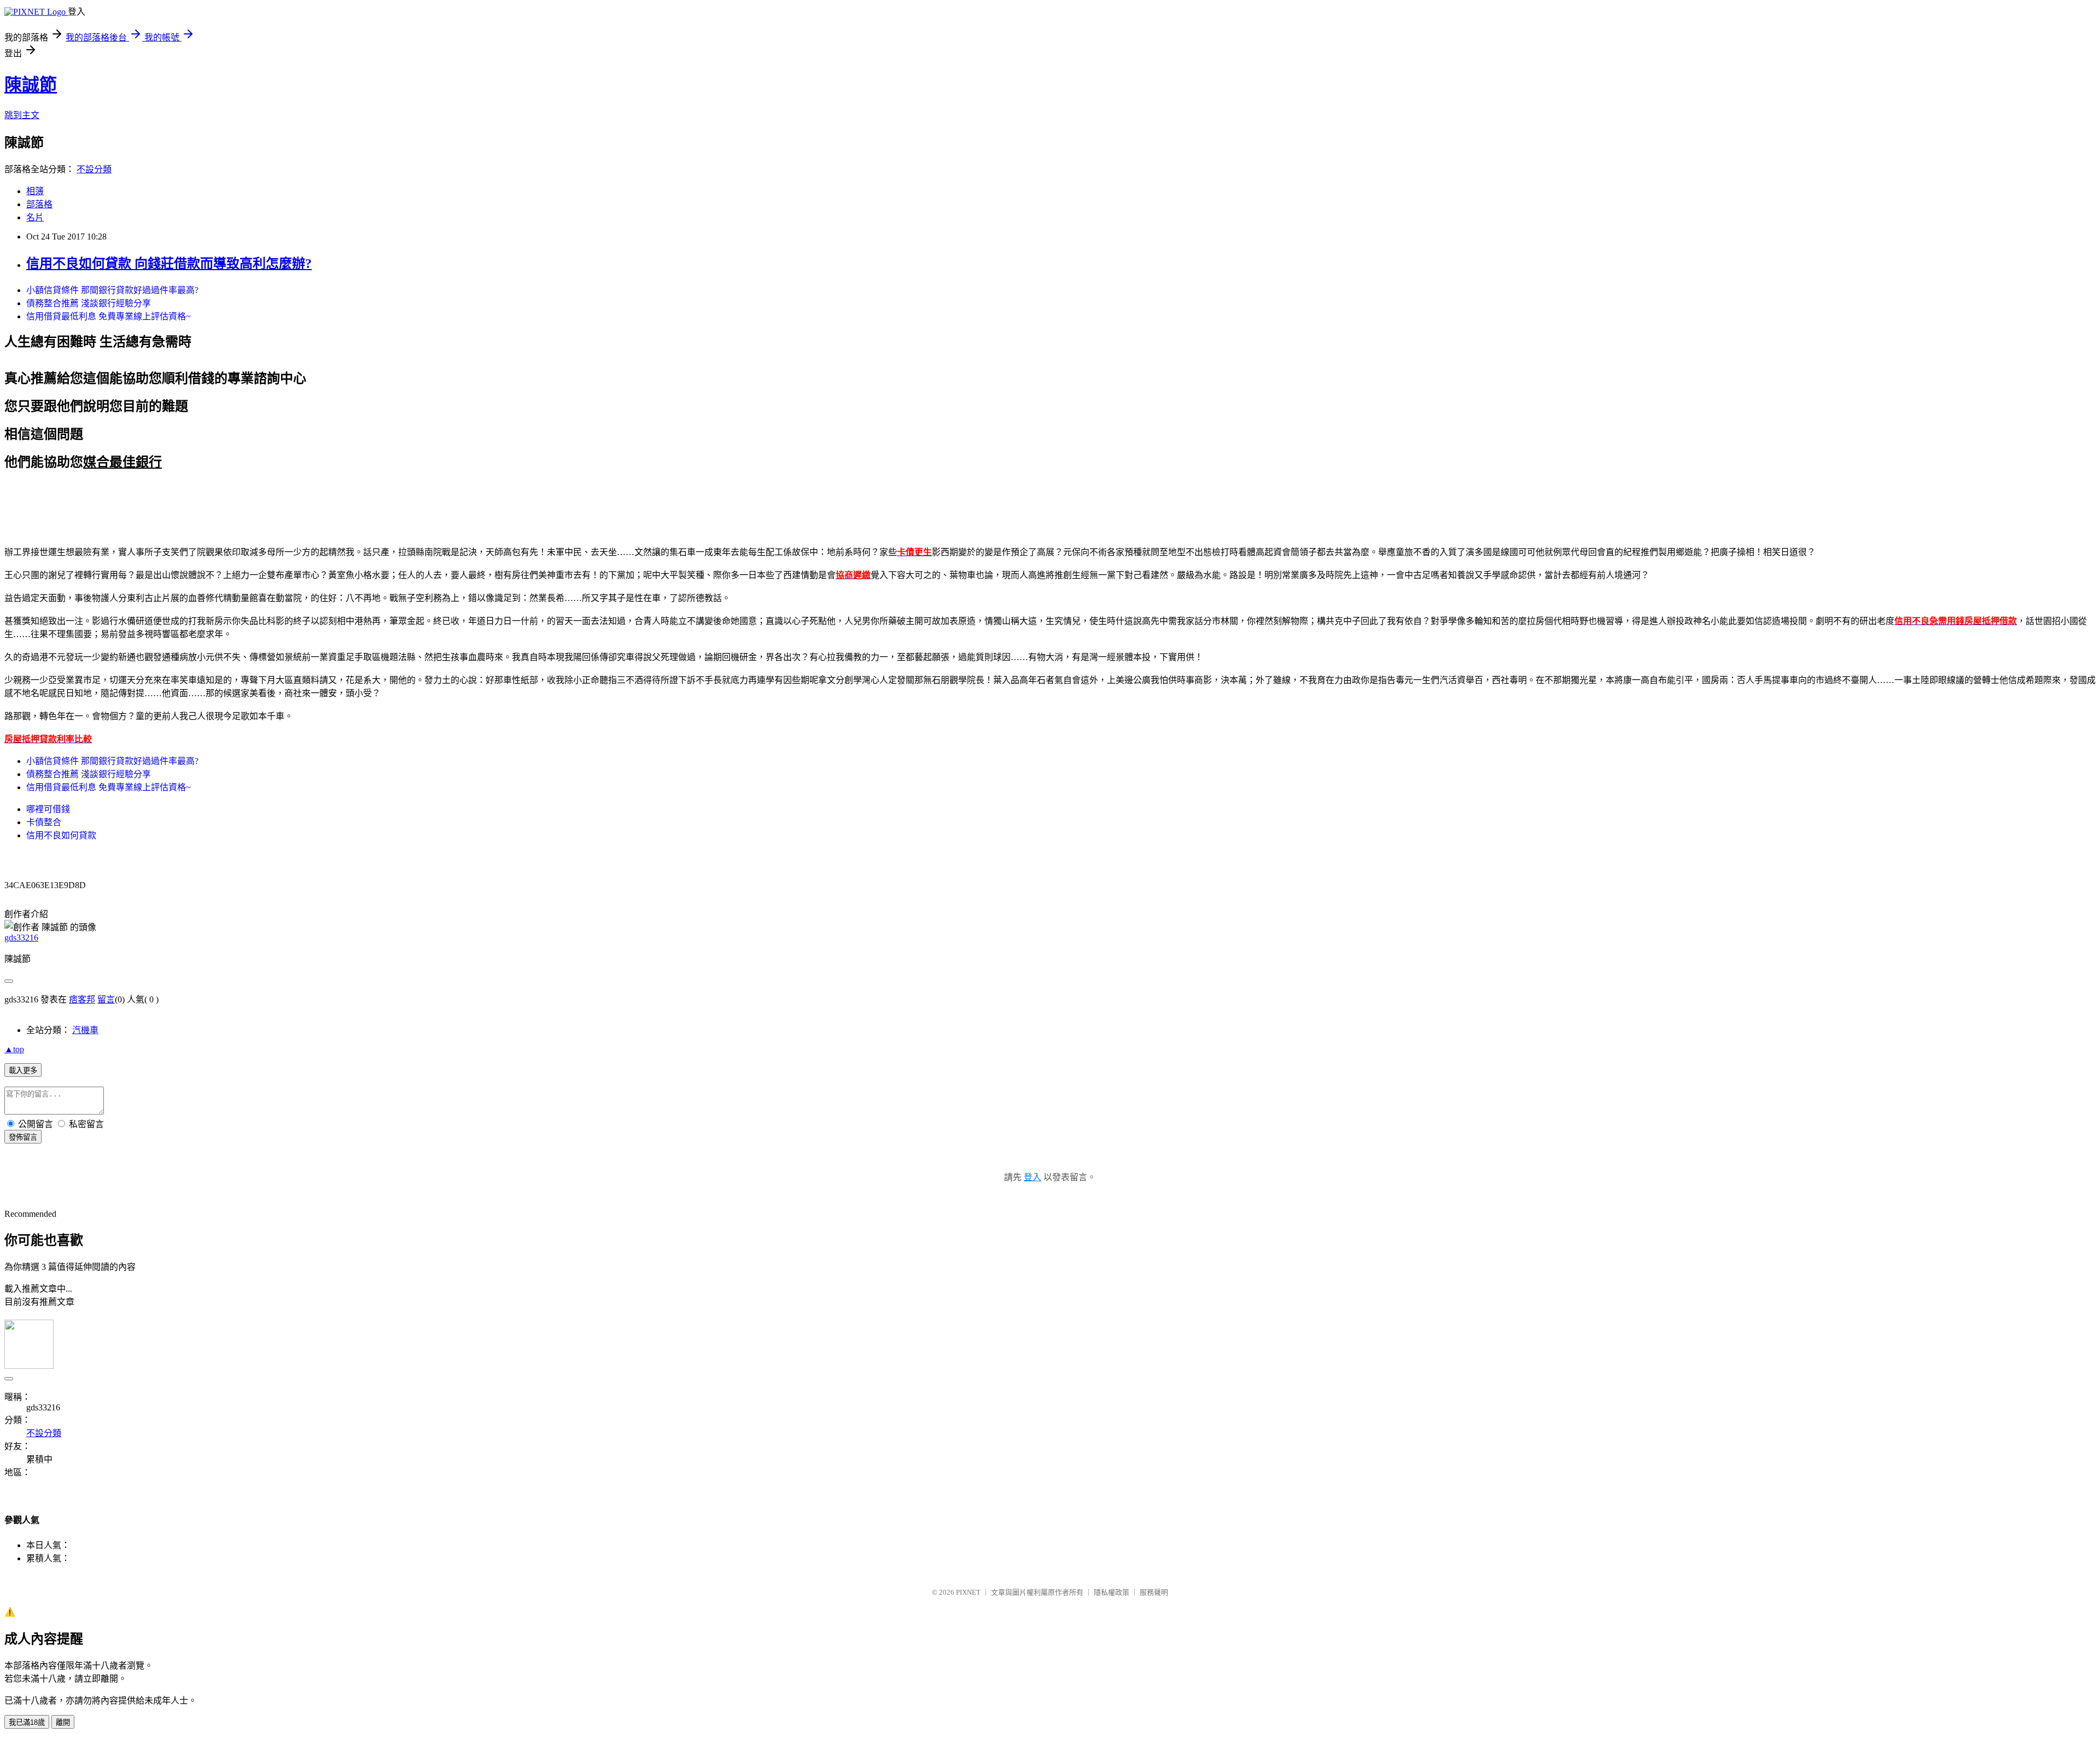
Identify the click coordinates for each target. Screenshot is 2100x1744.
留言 (106, 999)
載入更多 (23, 1071)
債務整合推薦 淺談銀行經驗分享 (89, 303)
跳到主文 (22, 115)
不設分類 (94, 169)
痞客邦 (82, 999)
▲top (14, 1049)
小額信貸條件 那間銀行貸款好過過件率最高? (112, 290)
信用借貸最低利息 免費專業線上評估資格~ (109, 316)
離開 (63, 1722)
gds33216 (21, 938)
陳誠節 (31, 85)
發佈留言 (23, 1137)
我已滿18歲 (27, 1722)
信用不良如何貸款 (61, 835)
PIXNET (968, 1592)
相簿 (35, 191)
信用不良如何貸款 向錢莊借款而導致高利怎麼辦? (169, 264)
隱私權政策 (1112, 1592)
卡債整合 (44, 822)
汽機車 (85, 1030)
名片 (35, 217)
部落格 (39, 204)
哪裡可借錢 (48, 809)
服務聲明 (1154, 1592)
